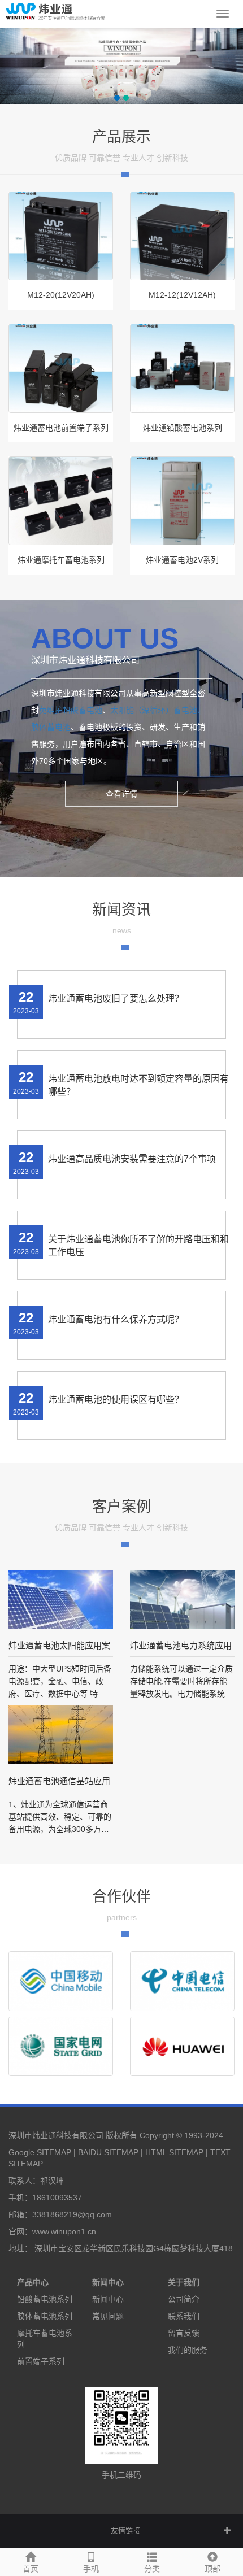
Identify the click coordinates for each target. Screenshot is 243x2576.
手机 (91, 2569)
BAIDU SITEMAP (108, 2152)
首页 (31, 2569)
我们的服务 (188, 2350)
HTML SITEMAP (174, 2152)
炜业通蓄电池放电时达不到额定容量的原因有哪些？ (138, 1085)
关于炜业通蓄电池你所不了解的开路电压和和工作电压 (138, 1246)
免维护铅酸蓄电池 (71, 710)
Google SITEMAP (40, 2152)
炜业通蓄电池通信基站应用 (59, 1781)
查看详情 (121, 794)
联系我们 (184, 2316)
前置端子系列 (41, 2361)
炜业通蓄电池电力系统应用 (181, 1645)
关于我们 (184, 2282)
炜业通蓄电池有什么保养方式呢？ (116, 1319)
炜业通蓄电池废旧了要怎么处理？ (116, 998)
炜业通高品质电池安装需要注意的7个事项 (132, 1159)
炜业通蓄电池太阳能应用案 (59, 1645)
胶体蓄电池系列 (45, 2316)
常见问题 (108, 2316)
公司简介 (184, 2299)
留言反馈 (184, 2333)
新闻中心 (108, 2282)
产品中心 (33, 2282)
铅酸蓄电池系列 (45, 2299)
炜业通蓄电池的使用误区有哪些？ (116, 1400)
